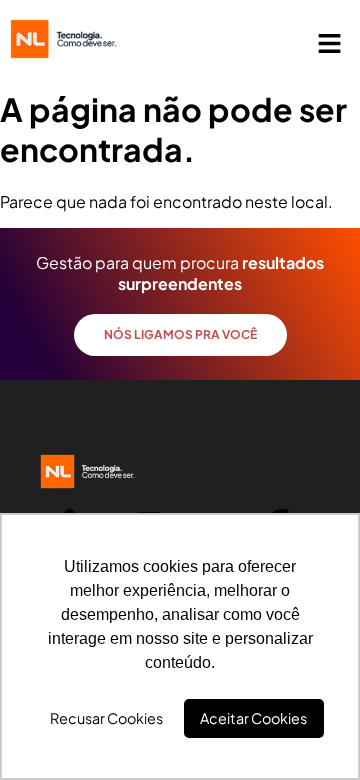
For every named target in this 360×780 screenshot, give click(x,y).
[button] (330, 44)
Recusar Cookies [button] (106, 718)
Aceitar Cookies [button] (253, 718)
